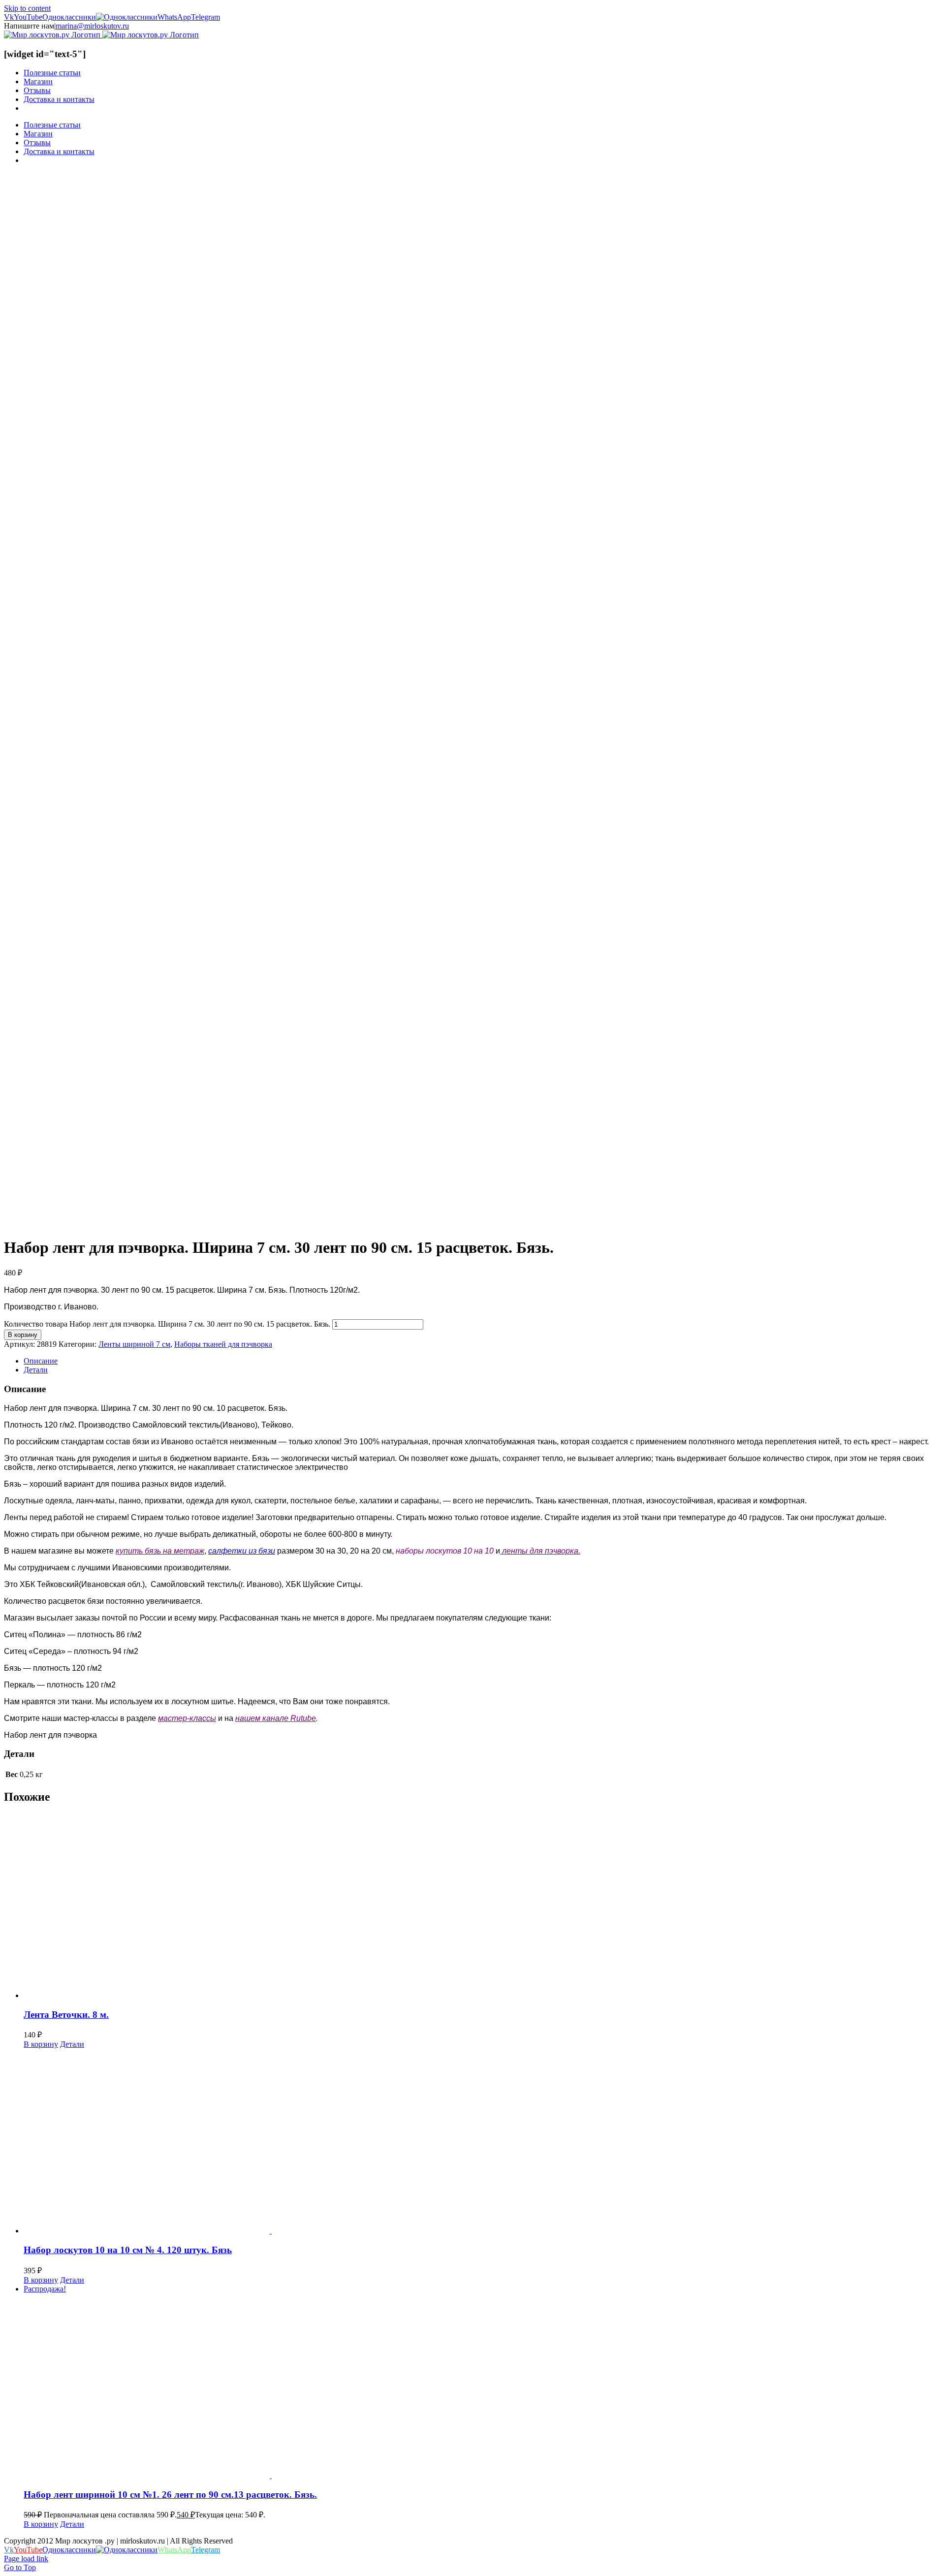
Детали (72, 2044)
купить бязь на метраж (160, 1551)
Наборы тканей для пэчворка (223, 1344)
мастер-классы (187, 1718)
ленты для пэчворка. (540, 1551)
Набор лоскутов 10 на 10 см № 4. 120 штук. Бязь (128, 2250)
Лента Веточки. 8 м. (66, 2015)
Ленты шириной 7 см (134, 1344)
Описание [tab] (41, 1361)
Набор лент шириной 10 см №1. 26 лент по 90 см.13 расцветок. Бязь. (170, 2495)
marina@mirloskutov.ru (92, 26)
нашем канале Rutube (276, 1718)
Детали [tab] (36, 1370)
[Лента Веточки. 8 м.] (482, 1907)
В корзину (23, 1335)
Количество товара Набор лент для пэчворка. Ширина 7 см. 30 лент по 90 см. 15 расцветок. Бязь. (167, 1324)
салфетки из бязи (242, 1551)
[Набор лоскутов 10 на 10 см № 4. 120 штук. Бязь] (482, 2142)
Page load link (26, 2559)
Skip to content (27, 8)
